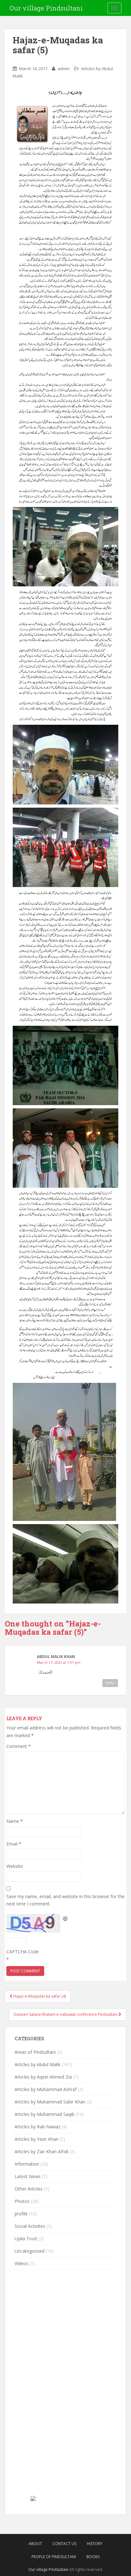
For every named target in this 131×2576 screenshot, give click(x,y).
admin (64, 69)
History (95, 2544)
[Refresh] (65, 1918)
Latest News (28, 2176)
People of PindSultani (54, 2557)
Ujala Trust (26, 2238)
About (35, 2544)
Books (93, 2557)
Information (27, 2164)
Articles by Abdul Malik (38, 2064)
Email (14, 1844)
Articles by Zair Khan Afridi (41, 2151)
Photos (22, 2201)
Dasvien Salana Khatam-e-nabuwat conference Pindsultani (66, 2014)
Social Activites (30, 2226)
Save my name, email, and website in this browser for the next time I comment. (65, 1900)
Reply (110, 1683)
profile (21, 2214)
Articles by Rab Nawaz (38, 2127)
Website (15, 1866)
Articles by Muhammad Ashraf (46, 2089)
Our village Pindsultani (46, 8)
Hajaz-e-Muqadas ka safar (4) (39, 1996)
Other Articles (29, 2189)
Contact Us (64, 2544)
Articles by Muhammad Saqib (45, 2114)
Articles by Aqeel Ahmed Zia (43, 2077)
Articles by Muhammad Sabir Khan (50, 2102)
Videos (21, 2263)
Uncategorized (30, 2251)
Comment (19, 1746)
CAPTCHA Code (23, 1952)
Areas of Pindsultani (35, 2052)
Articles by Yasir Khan (37, 2139)
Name (15, 1821)
